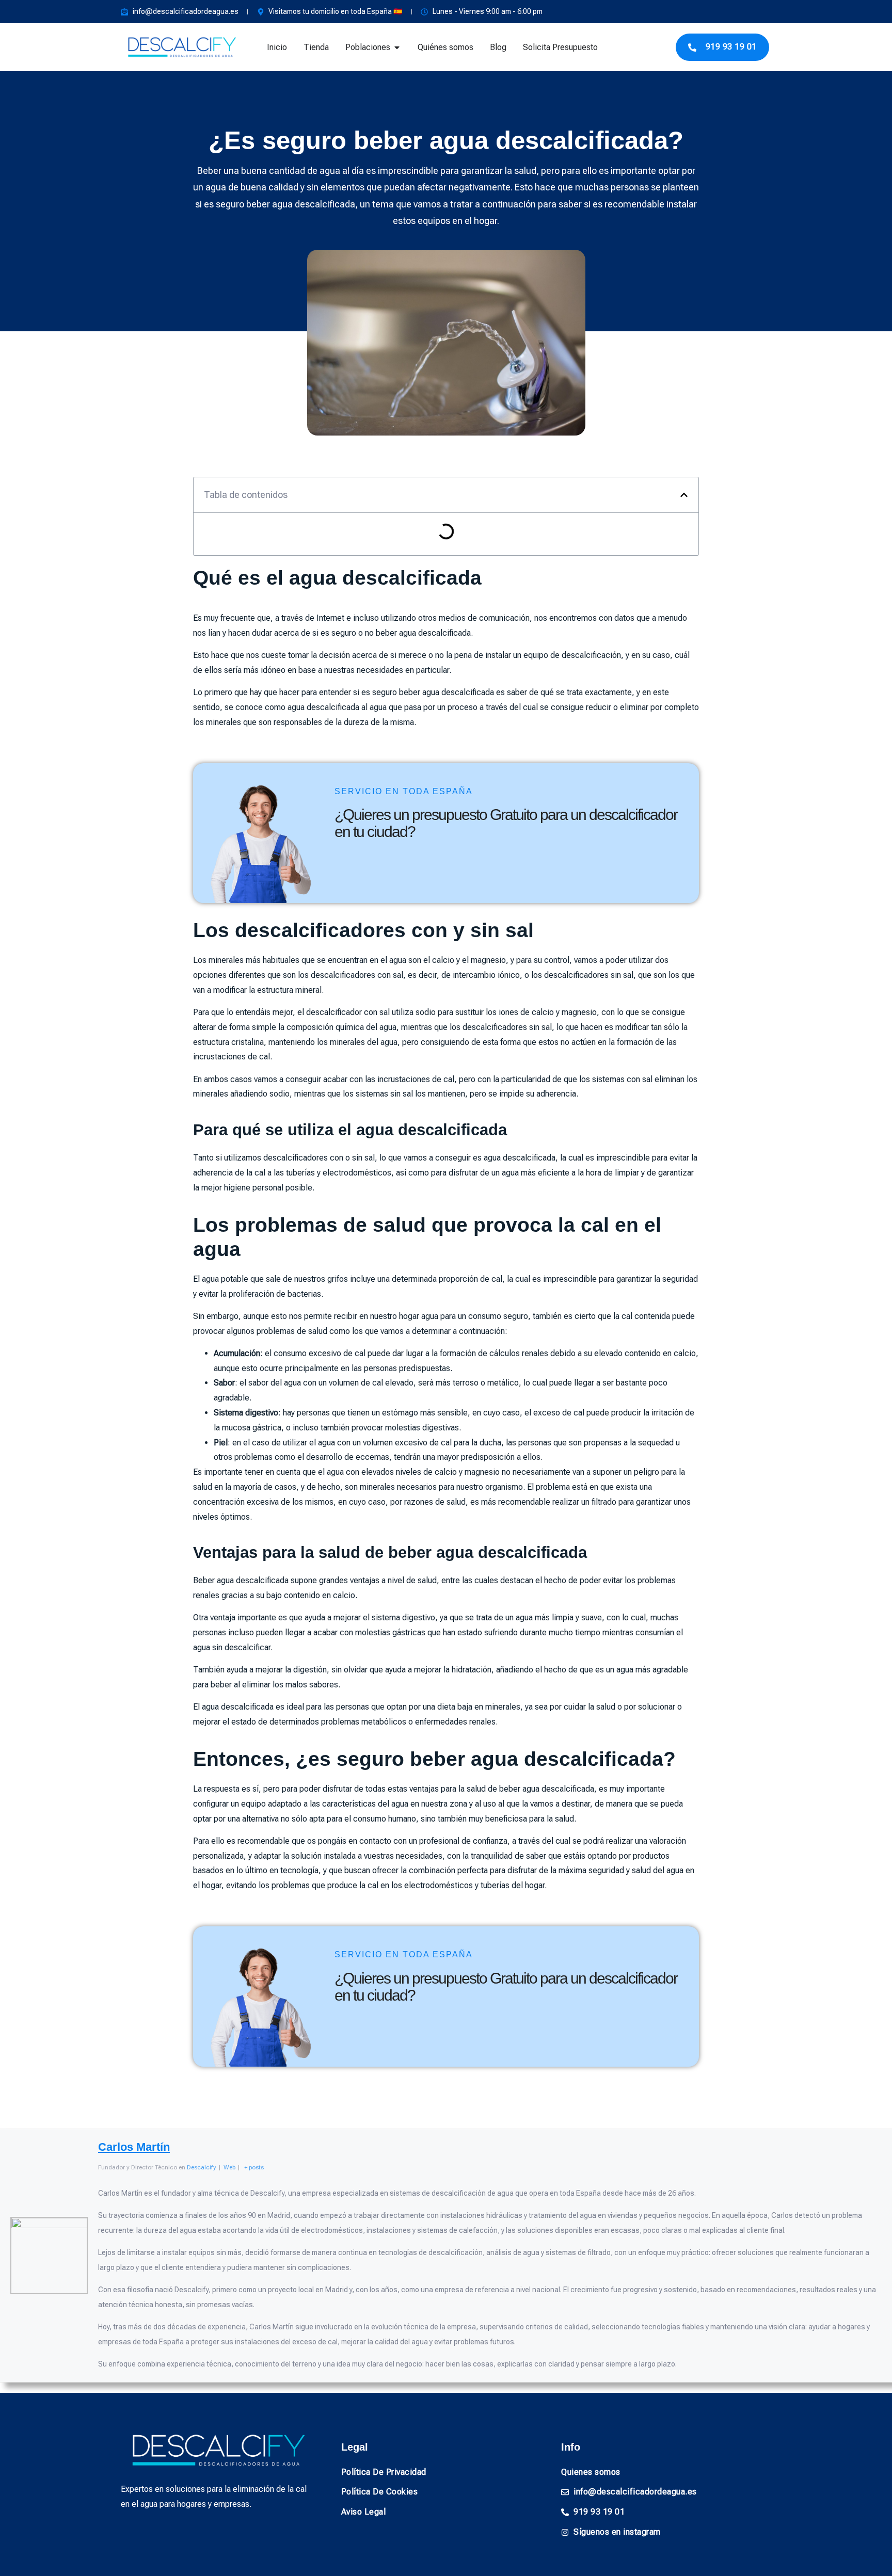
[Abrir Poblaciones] (397, 47)
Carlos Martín (134, 2147)
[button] (684, 495)
